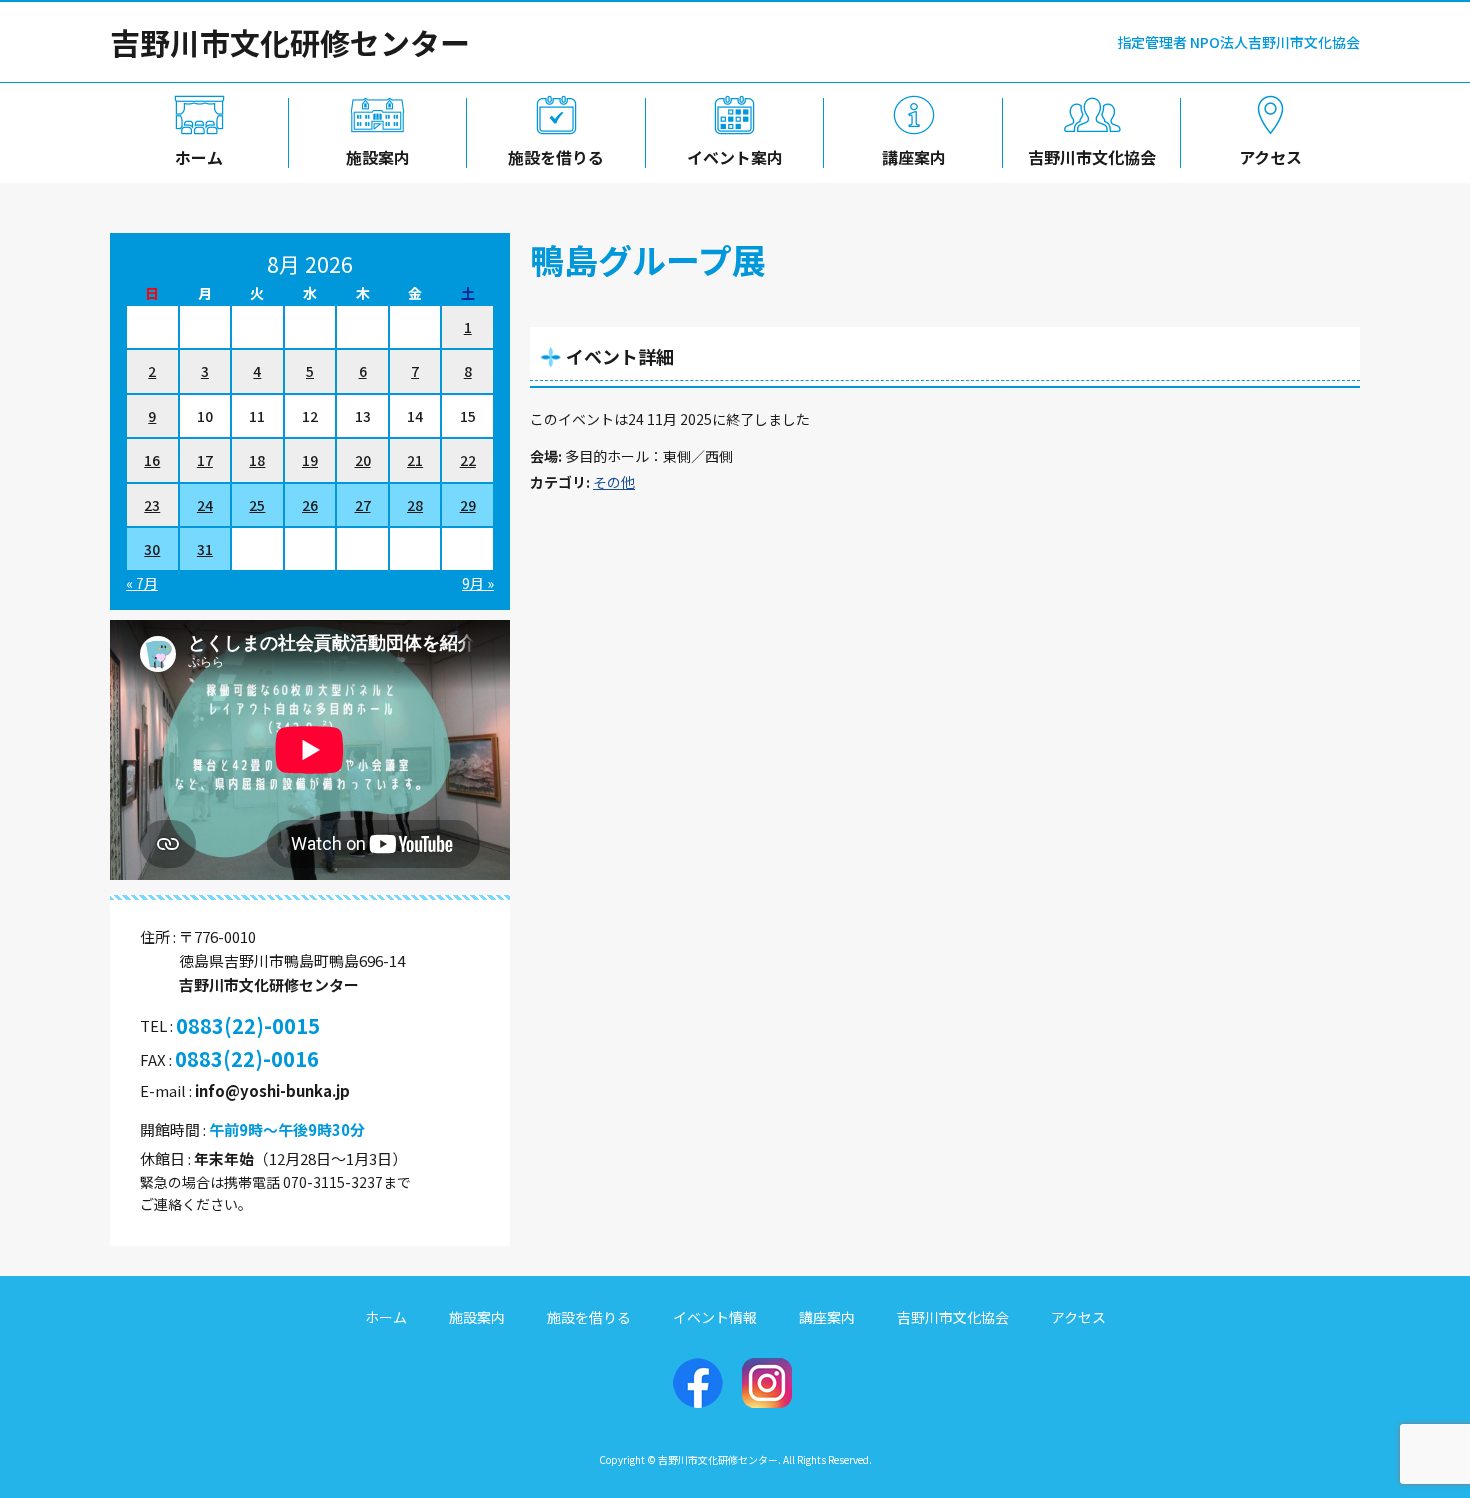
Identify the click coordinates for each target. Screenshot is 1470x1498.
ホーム (199, 157)
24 (205, 505)
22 (468, 460)
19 (310, 460)
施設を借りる (556, 157)
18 (257, 460)
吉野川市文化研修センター (290, 42)
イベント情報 (715, 1317)
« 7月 (142, 583)
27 (363, 505)
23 (152, 505)
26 (310, 505)
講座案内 (914, 157)
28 (415, 505)
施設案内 (378, 157)
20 (363, 460)
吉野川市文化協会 (1092, 157)
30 (152, 549)
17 (205, 460)
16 (152, 460)
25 (257, 505)
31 (205, 549)
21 (415, 460)
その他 (614, 482)
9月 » (478, 583)
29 (468, 505)
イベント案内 (735, 157)
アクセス (1270, 157)
